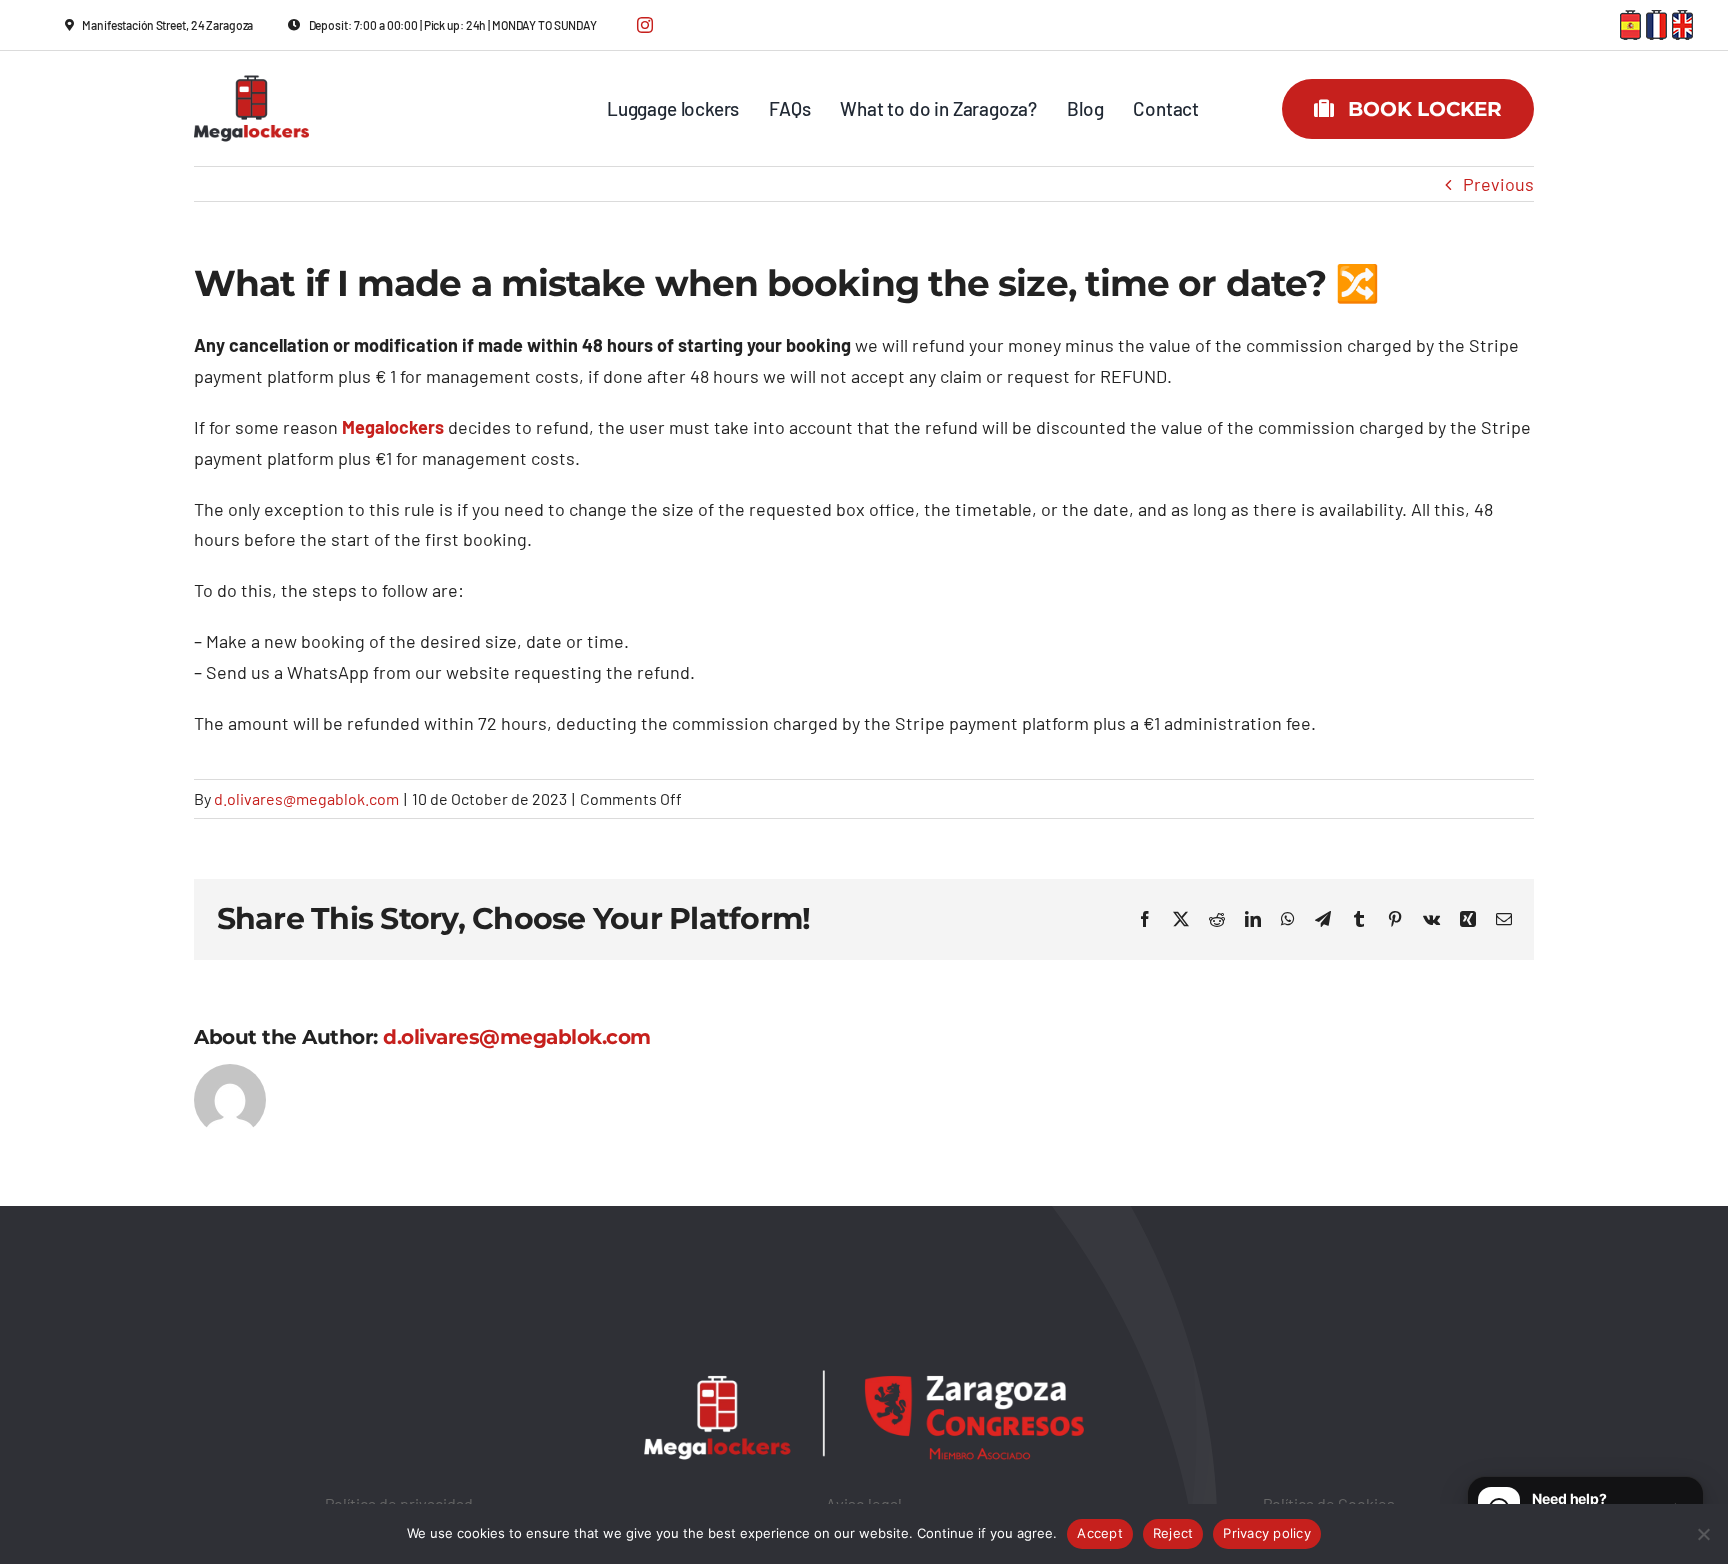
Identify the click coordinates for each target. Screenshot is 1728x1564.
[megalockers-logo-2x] (251, 65)
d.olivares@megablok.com (306, 798)
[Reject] (1703, 1534)
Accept (1100, 1533)
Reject (1173, 1533)
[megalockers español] (1630, 19)
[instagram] (645, 25)
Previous (1498, 184)
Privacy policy (1267, 1533)
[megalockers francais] (1656, 19)
